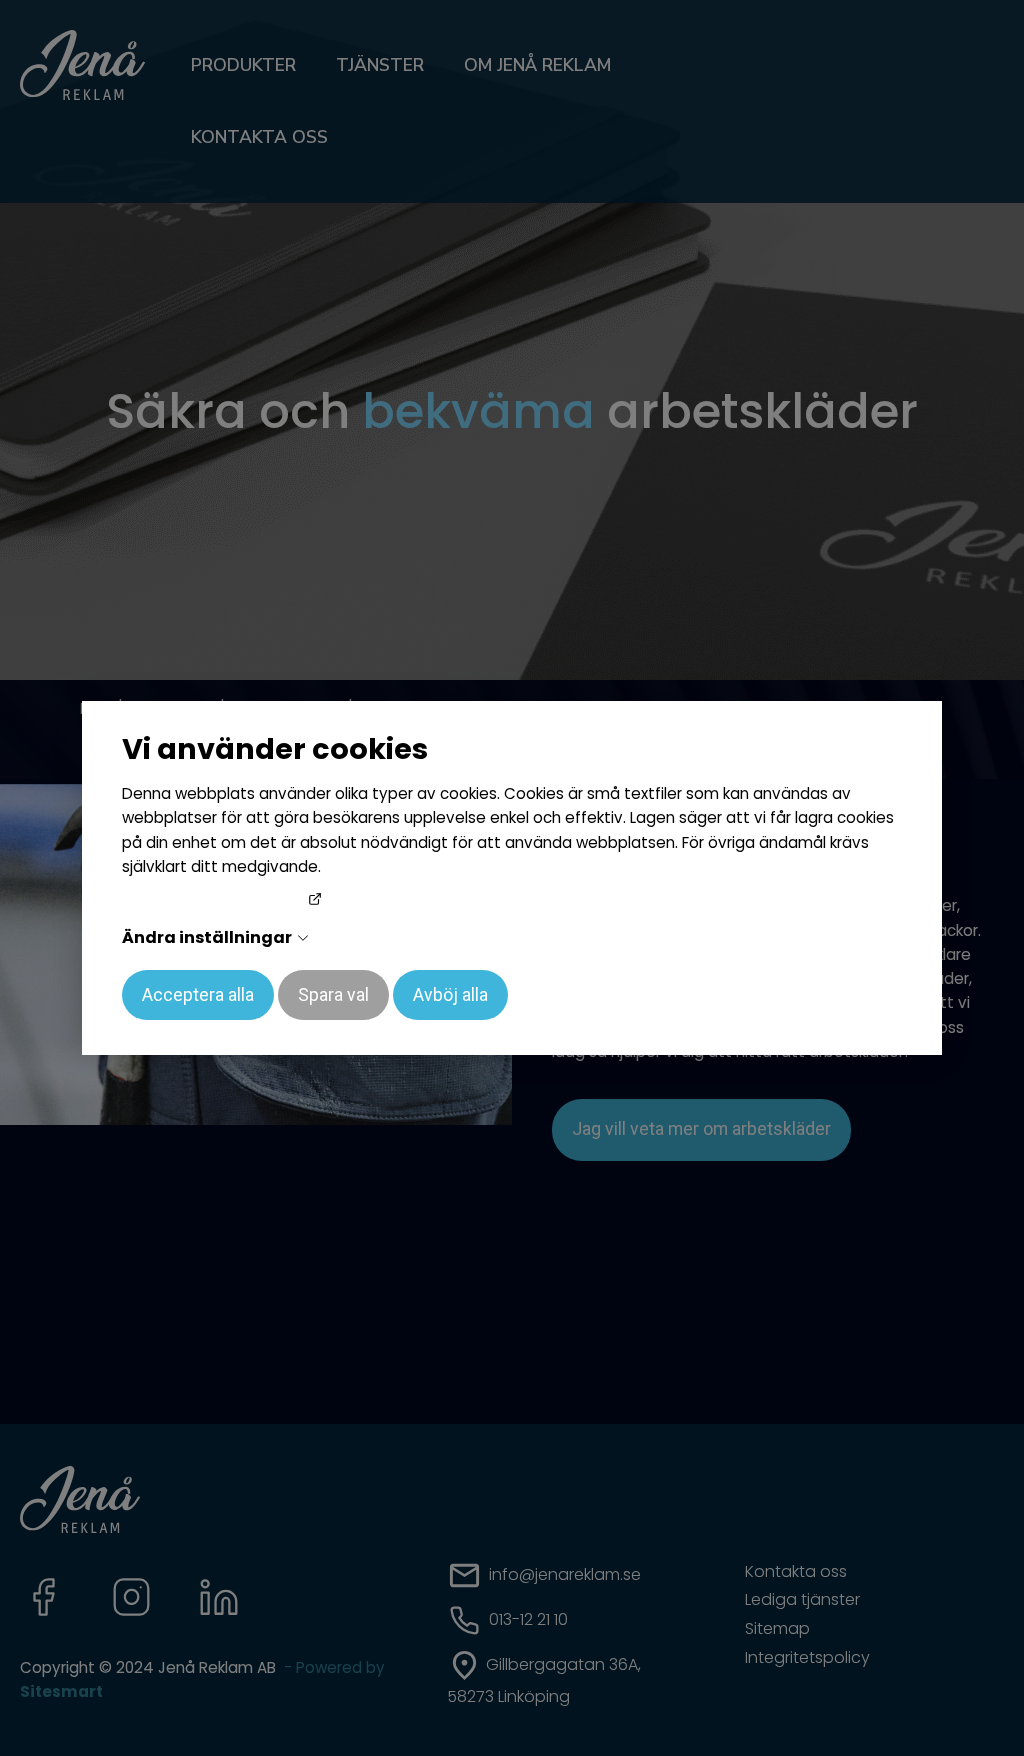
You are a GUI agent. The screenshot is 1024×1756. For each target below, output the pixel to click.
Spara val (333, 995)
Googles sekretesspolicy (215, 900)
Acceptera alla (198, 995)
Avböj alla (450, 995)
